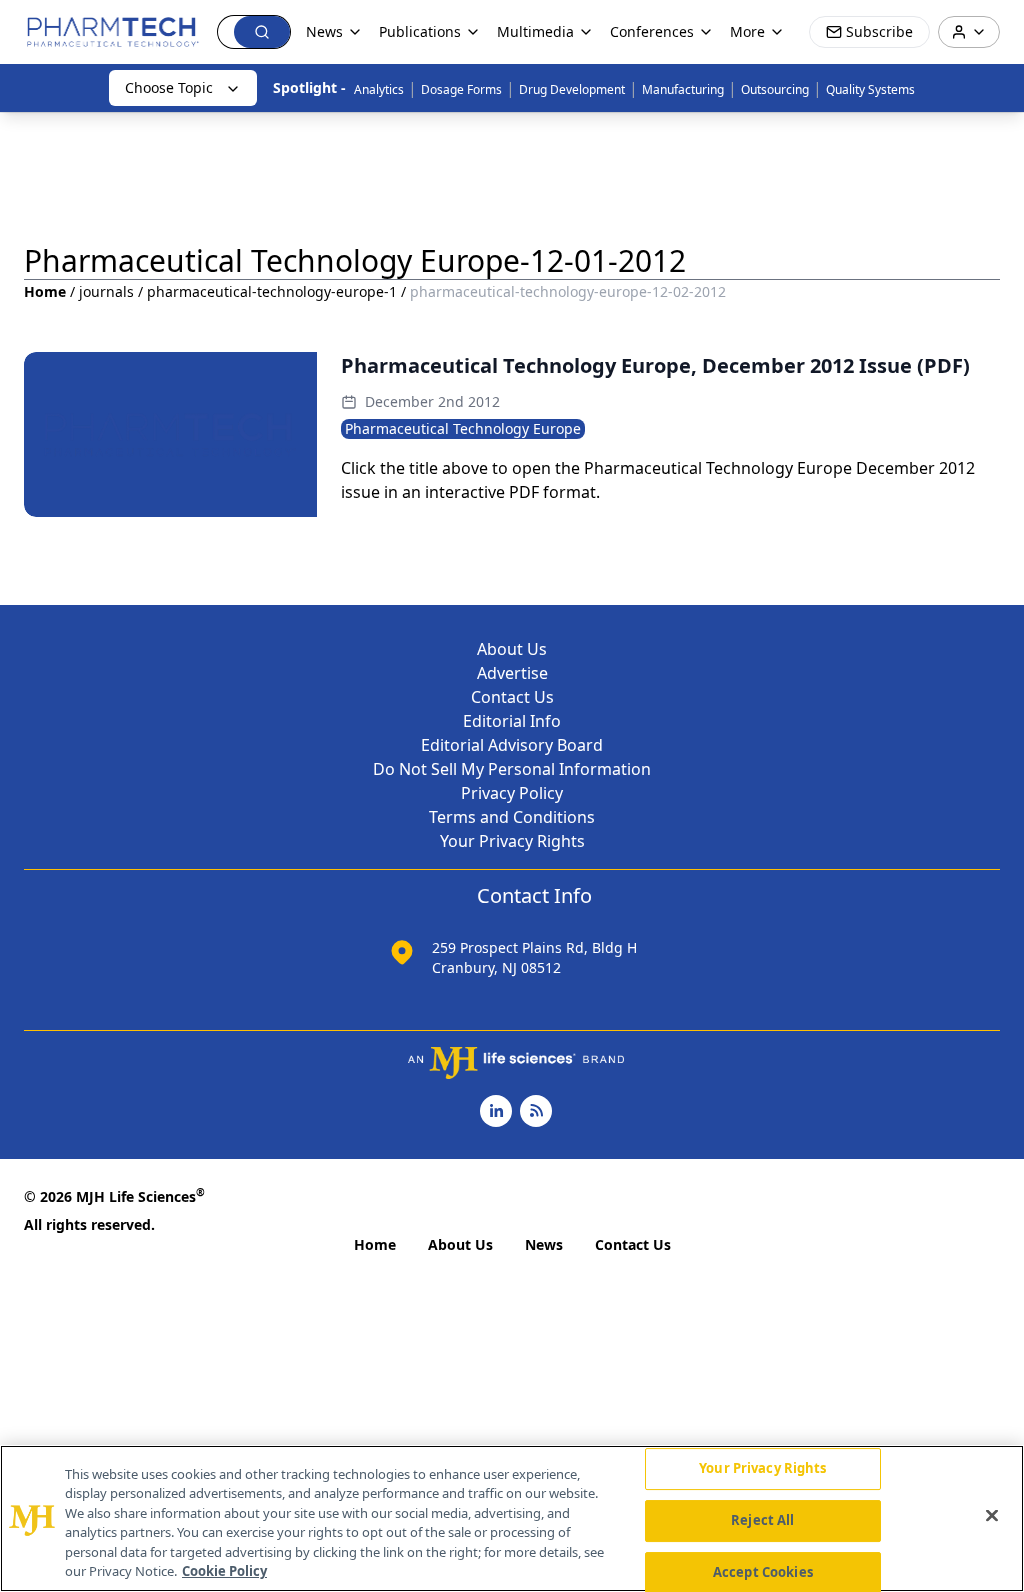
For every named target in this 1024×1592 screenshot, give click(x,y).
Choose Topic (169, 87)
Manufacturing (683, 89)
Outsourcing (775, 89)
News (544, 1244)
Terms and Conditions (512, 817)
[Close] (992, 1516)
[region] (512, 1518)
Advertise (512, 673)
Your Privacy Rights (512, 841)
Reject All (762, 1520)
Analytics (379, 89)
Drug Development (572, 89)
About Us (512, 649)
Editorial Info (512, 721)
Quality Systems (870, 89)
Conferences (652, 31)
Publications (420, 31)
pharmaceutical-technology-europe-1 (272, 291)
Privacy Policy (512, 793)
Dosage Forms (461, 89)
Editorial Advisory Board (512, 745)
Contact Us (512, 697)
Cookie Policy (224, 1571)
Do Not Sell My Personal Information (512, 769)
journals (106, 291)
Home (45, 291)
